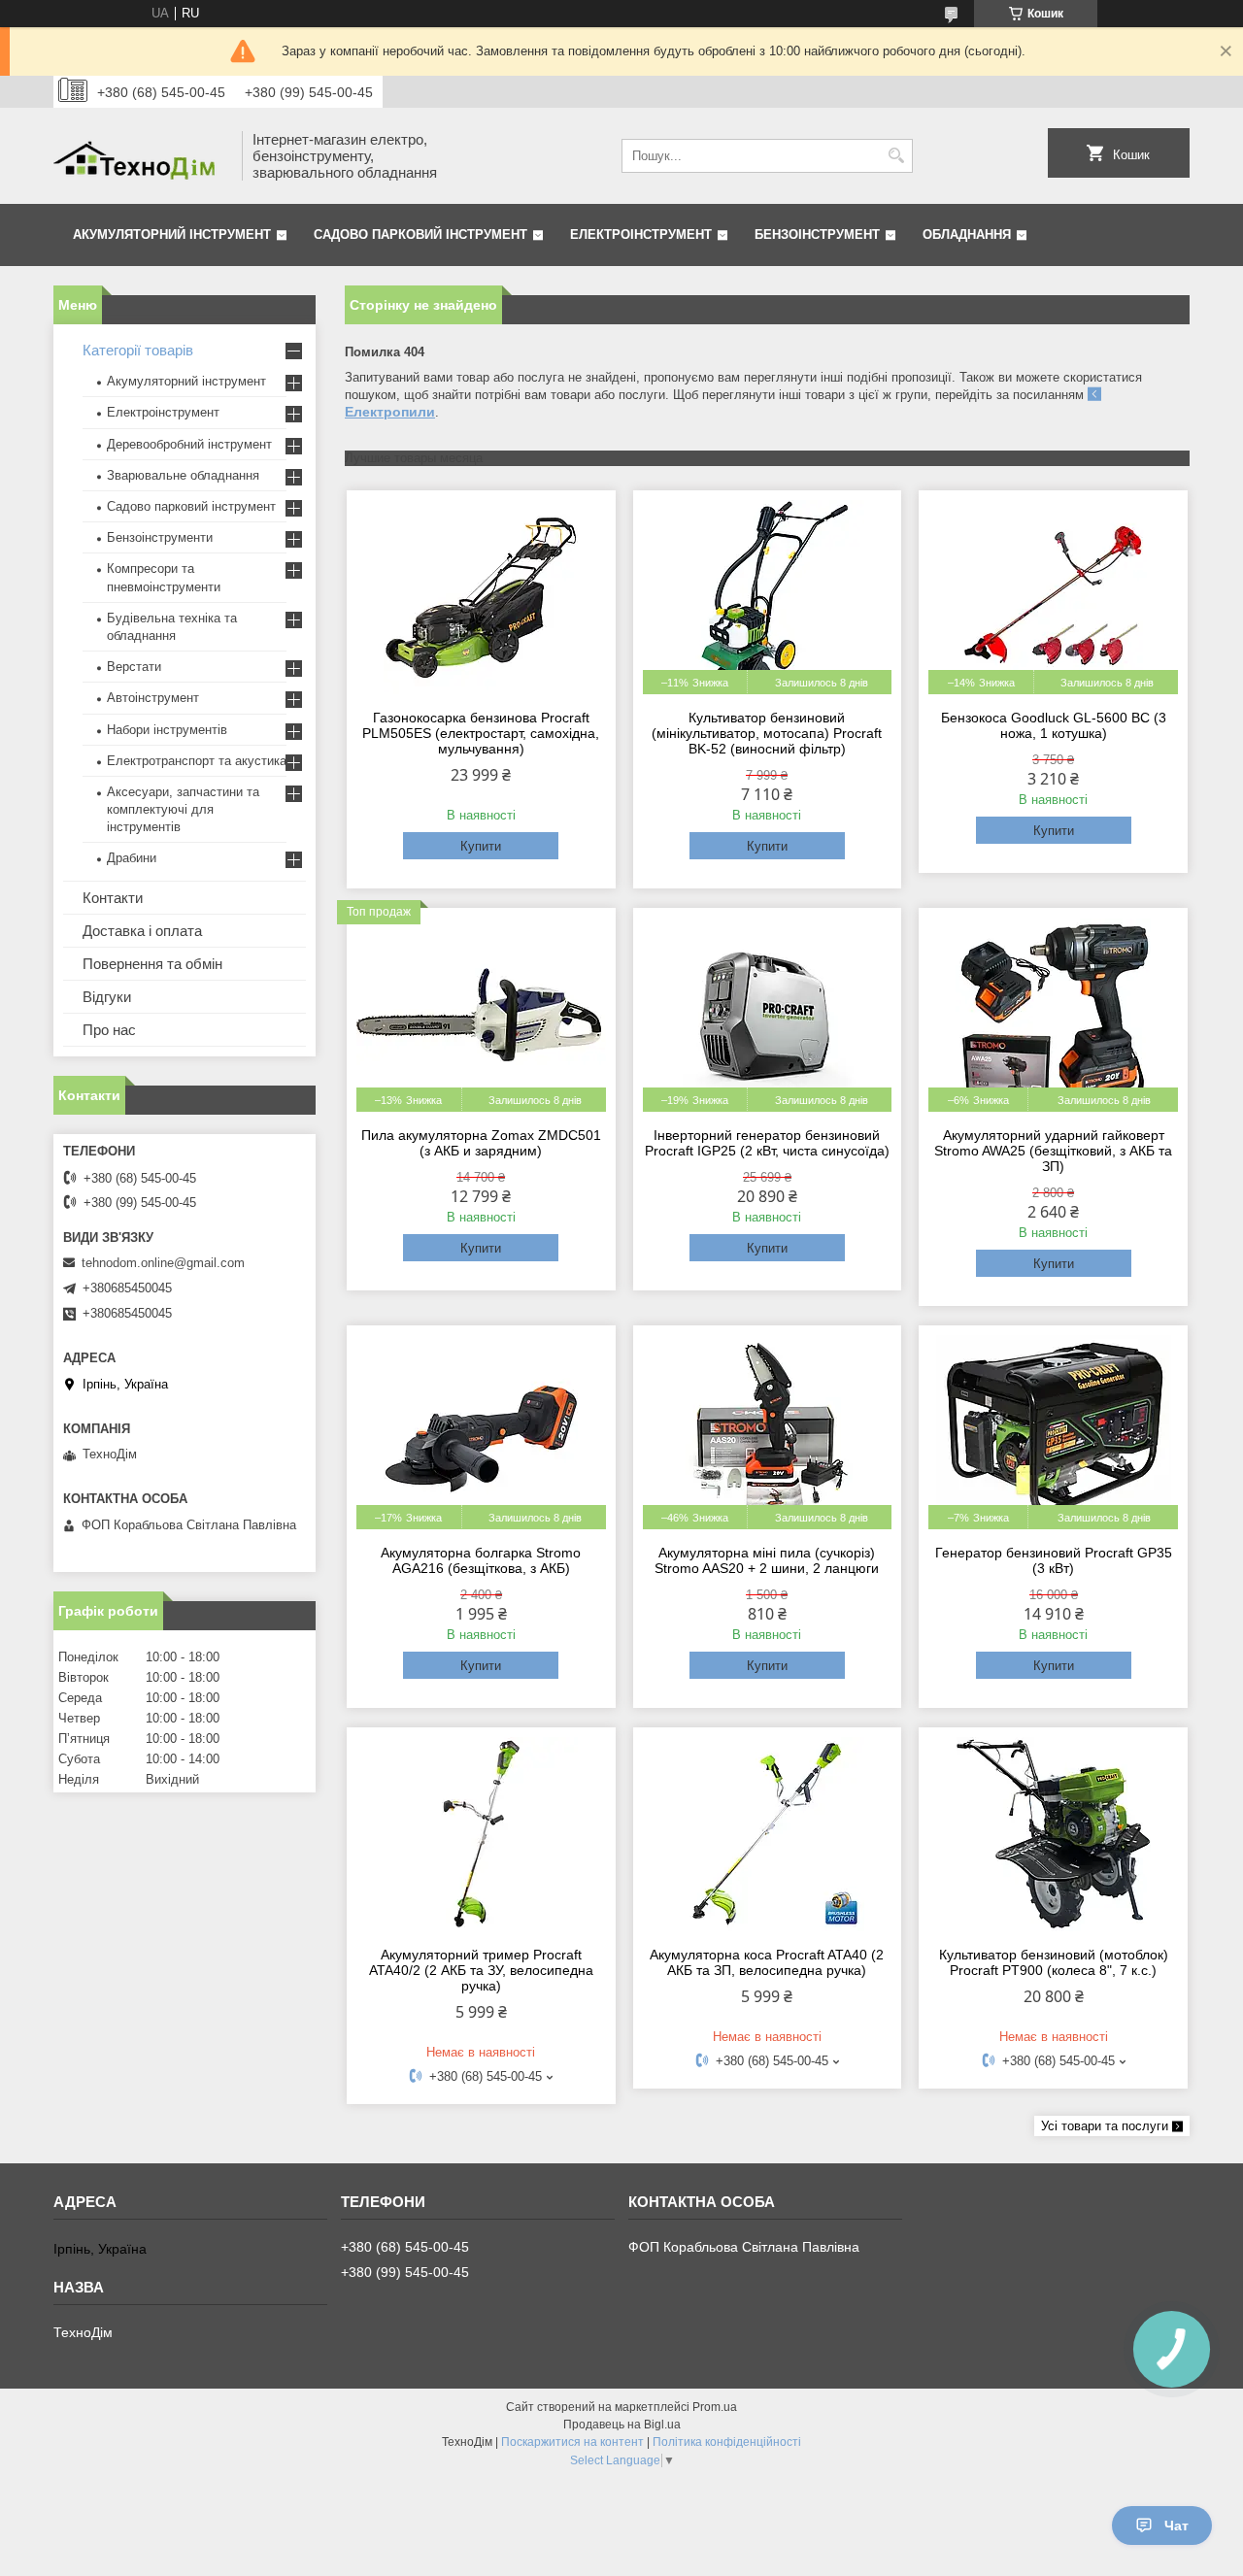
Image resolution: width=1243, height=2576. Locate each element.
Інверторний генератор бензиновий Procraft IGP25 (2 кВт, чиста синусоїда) (767, 1143)
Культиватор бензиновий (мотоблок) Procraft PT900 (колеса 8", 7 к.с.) (1054, 1962)
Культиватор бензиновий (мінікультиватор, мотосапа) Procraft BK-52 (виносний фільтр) (767, 733)
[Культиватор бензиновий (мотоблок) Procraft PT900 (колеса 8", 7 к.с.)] (1053, 1834)
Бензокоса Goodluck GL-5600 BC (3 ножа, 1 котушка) (1054, 725)
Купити (481, 846)
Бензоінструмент (817, 234)
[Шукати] (896, 156)
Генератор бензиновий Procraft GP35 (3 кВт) (1054, 1560)
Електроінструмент (641, 234)
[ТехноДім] (141, 156)
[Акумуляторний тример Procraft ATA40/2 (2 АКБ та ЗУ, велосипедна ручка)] (481, 1834)
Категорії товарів (138, 350)
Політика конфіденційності (727, 2442)
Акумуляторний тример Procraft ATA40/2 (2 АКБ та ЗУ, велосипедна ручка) (481, 1970)
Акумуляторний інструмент (172, 234)
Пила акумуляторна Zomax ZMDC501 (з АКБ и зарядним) (481, 1143)
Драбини (132, 858)
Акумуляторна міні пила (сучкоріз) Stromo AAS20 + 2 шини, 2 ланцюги (767, 1560)
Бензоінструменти (160, 537)
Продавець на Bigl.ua (622, 2425)
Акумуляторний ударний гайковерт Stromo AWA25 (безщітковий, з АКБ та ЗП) (1053, 1151)
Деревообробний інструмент (189, 444)
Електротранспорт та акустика (197, 761)
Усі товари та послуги (1105, 2126)
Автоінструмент (153, 698)
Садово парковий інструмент (420, 234)
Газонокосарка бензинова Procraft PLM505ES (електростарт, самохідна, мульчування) (481, 733)
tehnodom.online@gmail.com (163, 1263)
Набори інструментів (167, 730)
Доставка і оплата (142, 931)
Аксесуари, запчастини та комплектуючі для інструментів (183, 809)
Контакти (113, 898)
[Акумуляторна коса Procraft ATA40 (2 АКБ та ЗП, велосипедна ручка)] (768, 1834)
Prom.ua (715, 2407)
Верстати (134, 667)
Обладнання (967, 234)
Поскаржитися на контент (572, 2442)
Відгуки (107, 997)
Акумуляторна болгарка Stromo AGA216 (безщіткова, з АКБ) (481, 1560)
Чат (1176, 2526)
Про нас (109, 1030)
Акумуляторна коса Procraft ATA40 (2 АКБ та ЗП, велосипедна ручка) (767, 1962)
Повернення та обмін (152, 964)
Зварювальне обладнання (183, 475)
